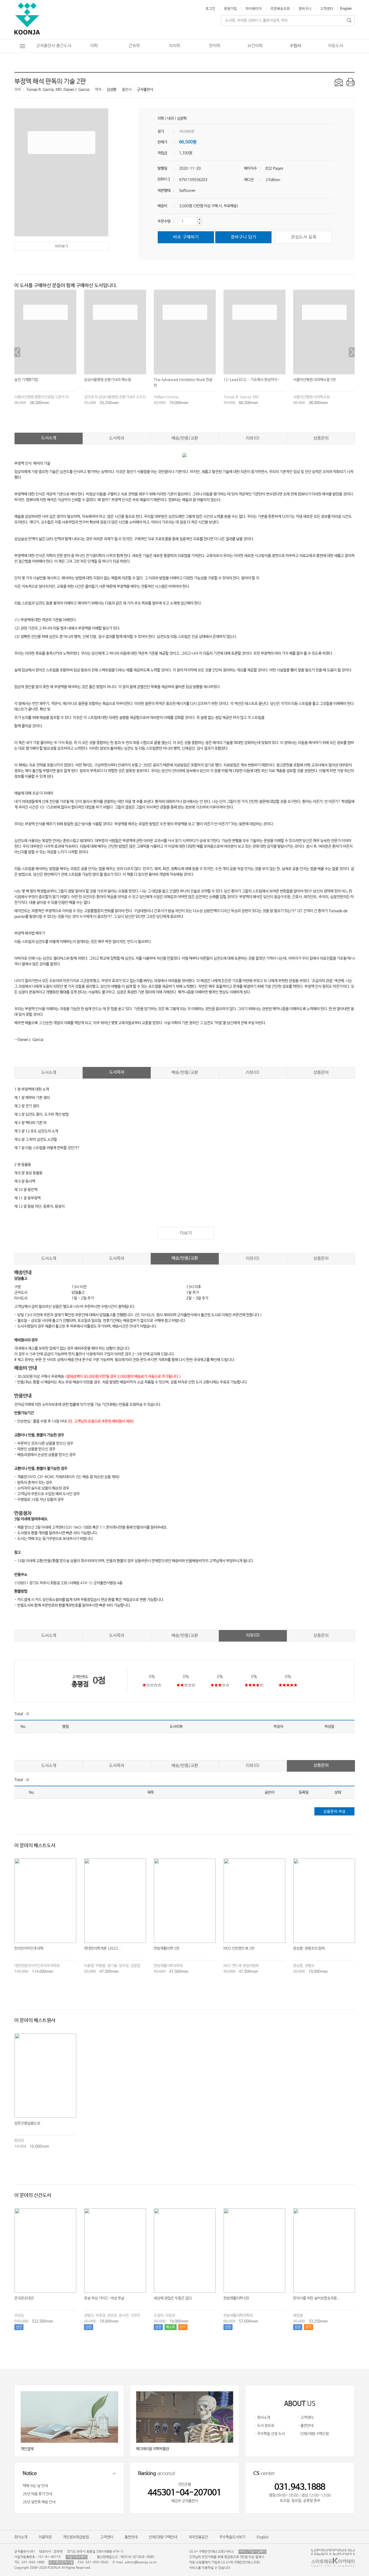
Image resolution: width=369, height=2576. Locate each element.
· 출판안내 (306, 2426)
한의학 (215, 46)
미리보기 (62, 246)
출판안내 (131, 2537)
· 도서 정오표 (264, 2426)
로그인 (210, 9)
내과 (170, 118)
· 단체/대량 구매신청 (313, 2434)
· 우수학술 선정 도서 (270, 2434)
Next (352, 352)
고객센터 (327, 9)
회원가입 (230, 9)
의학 (94, 46)
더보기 (186, 1233)
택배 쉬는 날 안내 (35, 2486)
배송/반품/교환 (185, 438)
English (346, 9)
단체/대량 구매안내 (163, 2537)
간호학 (134, 46)
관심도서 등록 (304, 237)
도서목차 (117, 438)
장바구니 (305, 9)
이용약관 (45, 2537)
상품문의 (321, 438)
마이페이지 (254, 9)
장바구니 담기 (244, 237)
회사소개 (21, 2537)
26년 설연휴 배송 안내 (39, 2502)
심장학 (182, 118)
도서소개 (49, 438)
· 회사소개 (262, 2418)
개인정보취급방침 (76, 2537)
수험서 (295, 46)
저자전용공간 (198, 2537)
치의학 (175, 46)
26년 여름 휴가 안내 (37, 2494)
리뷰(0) (253, 438)
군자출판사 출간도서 (54, 46)
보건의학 (255, 46)
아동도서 (336, 46)
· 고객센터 (306, 2418)
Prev (17, 352)
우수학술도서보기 (232, 2537)
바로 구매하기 (186, 237)
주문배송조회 (280, 9)
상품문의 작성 (334, 1812)
